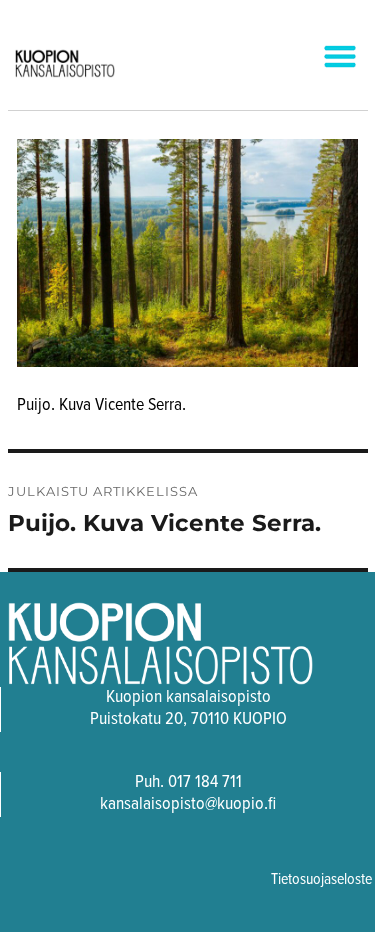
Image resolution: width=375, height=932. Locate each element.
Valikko (323, 58)
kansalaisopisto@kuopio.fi (188, 804)
